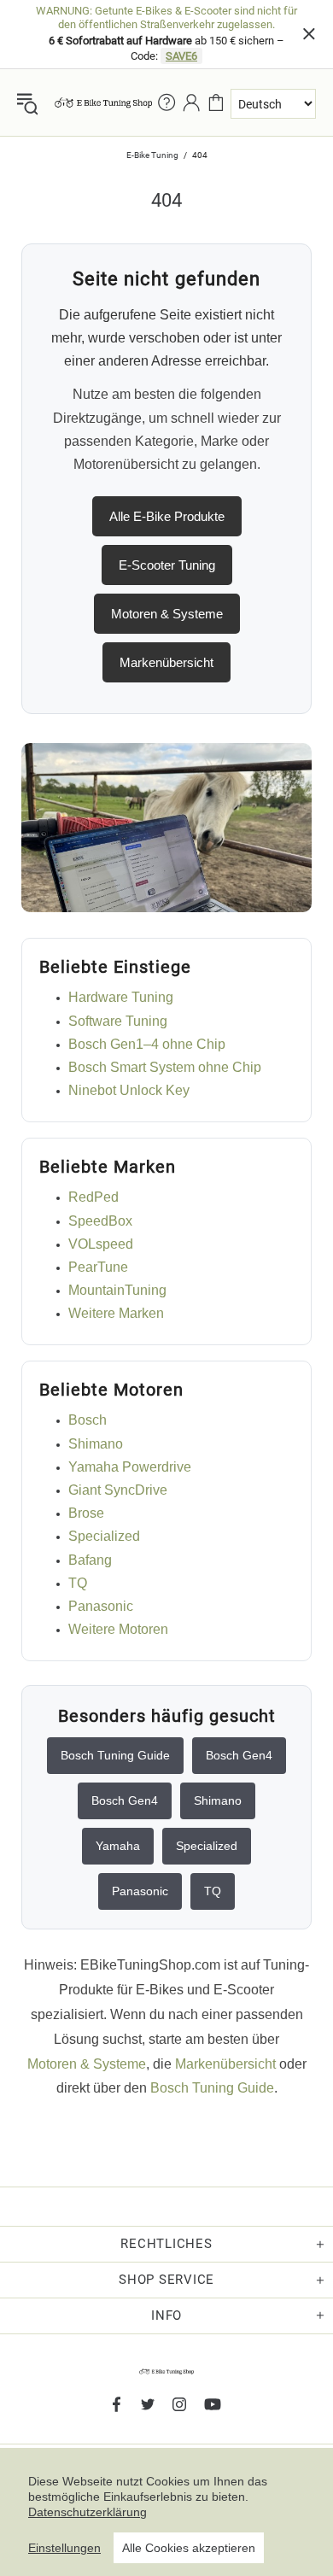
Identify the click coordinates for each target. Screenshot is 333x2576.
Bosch (88, 1420)
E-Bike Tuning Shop (103, 102)
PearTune (98, 1267)
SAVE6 (181, 56)
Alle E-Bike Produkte (167, 516)
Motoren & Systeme (167, 614)
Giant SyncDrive (118, 1490)
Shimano (96, 1444)
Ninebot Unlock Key (129, 1090)
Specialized (104, 1536)
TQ (78, 1583)
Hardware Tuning (121, 997)
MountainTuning (117, 1290)
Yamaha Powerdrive (130, 1467)
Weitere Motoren (118, 1629)
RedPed (93, 1197)
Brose (86, 1513)
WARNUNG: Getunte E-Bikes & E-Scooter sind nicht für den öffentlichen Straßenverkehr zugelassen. (166, 18)
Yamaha (118, 1846)
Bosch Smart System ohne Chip (165, 1067)
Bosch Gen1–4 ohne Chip (147, 1044)
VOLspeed (101, 1244)
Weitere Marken (116, 1313)
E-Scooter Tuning (167, 565)
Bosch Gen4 (239, 1755)
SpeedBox (100, 1221)
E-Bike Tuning (152, 155)
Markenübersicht (166, 662)
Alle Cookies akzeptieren (189, 2548)
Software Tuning (118, 1021)
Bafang (90, 1560)
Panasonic (101, 1606)
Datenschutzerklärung (88, 2512)
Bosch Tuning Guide (115, 1755)
